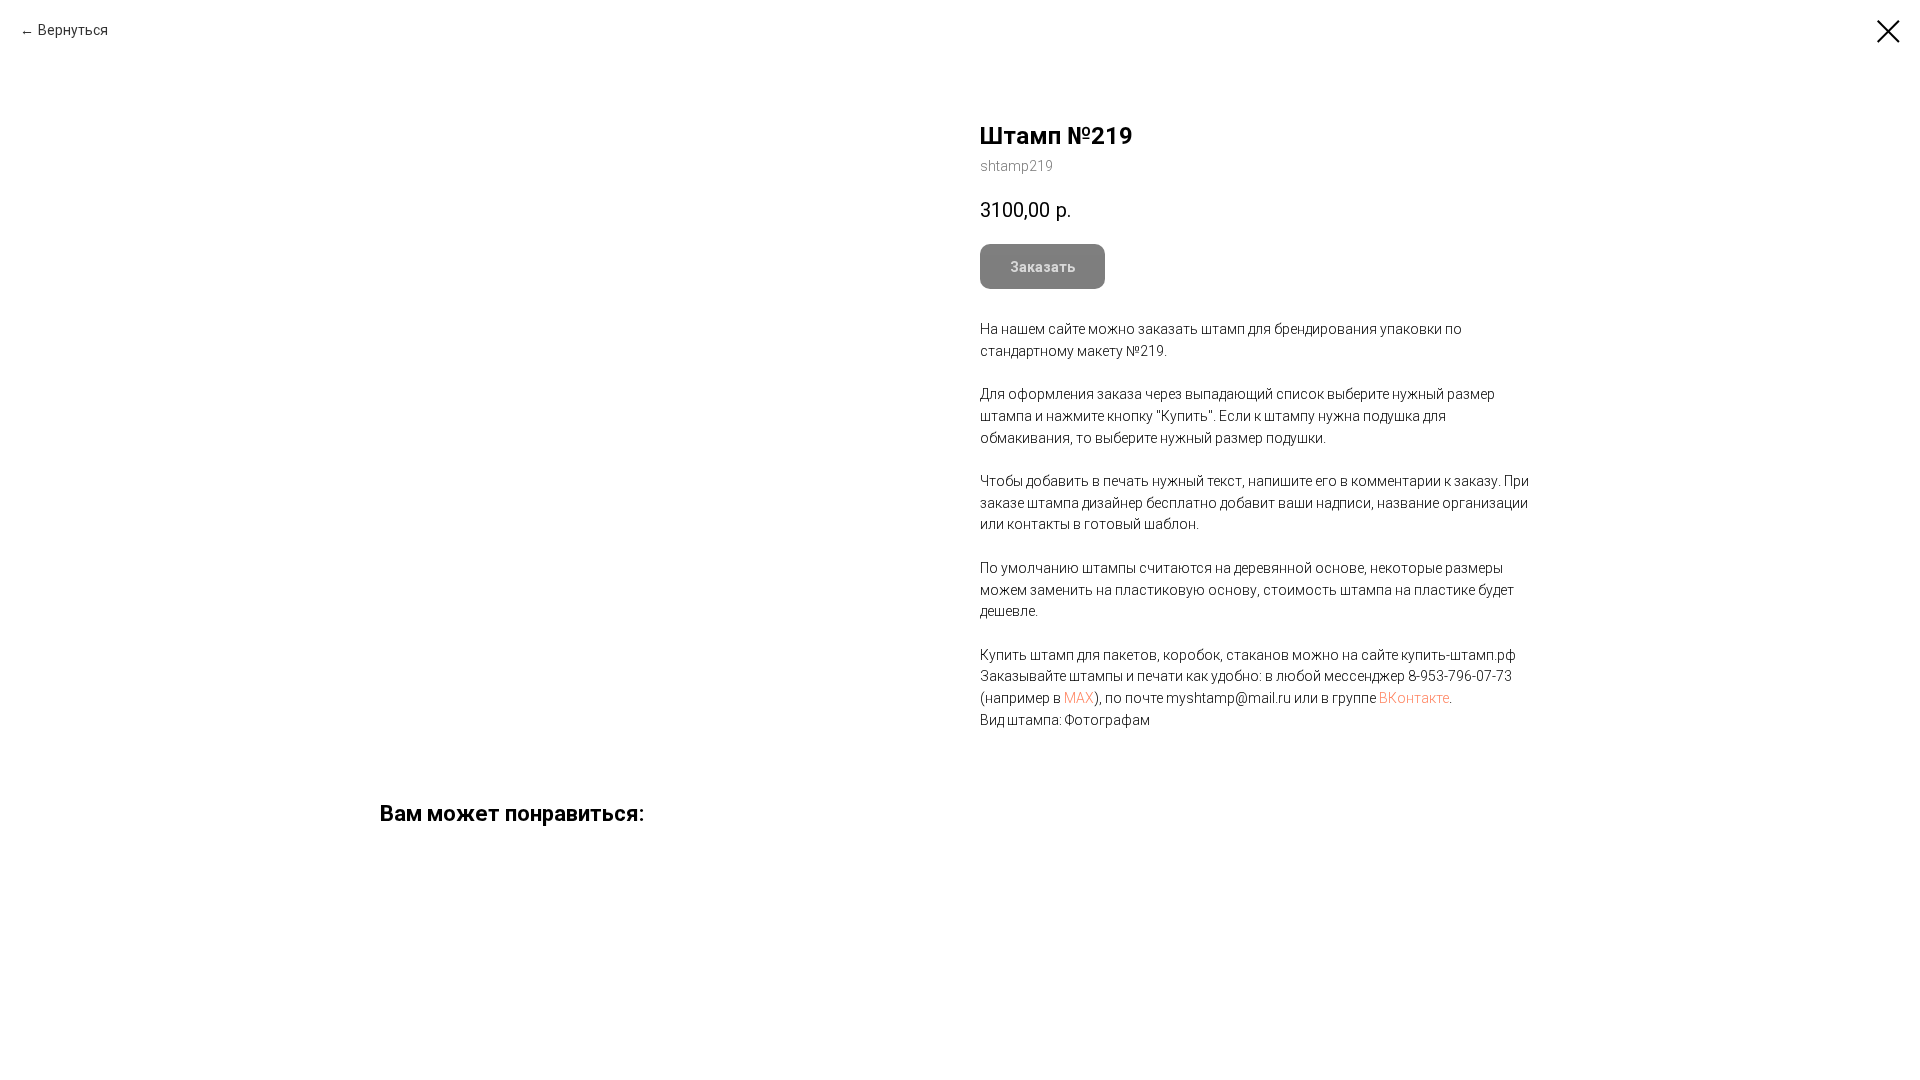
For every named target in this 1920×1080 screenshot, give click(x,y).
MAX (1079, 698)
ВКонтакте (1414, 698)
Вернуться (73, 30)
